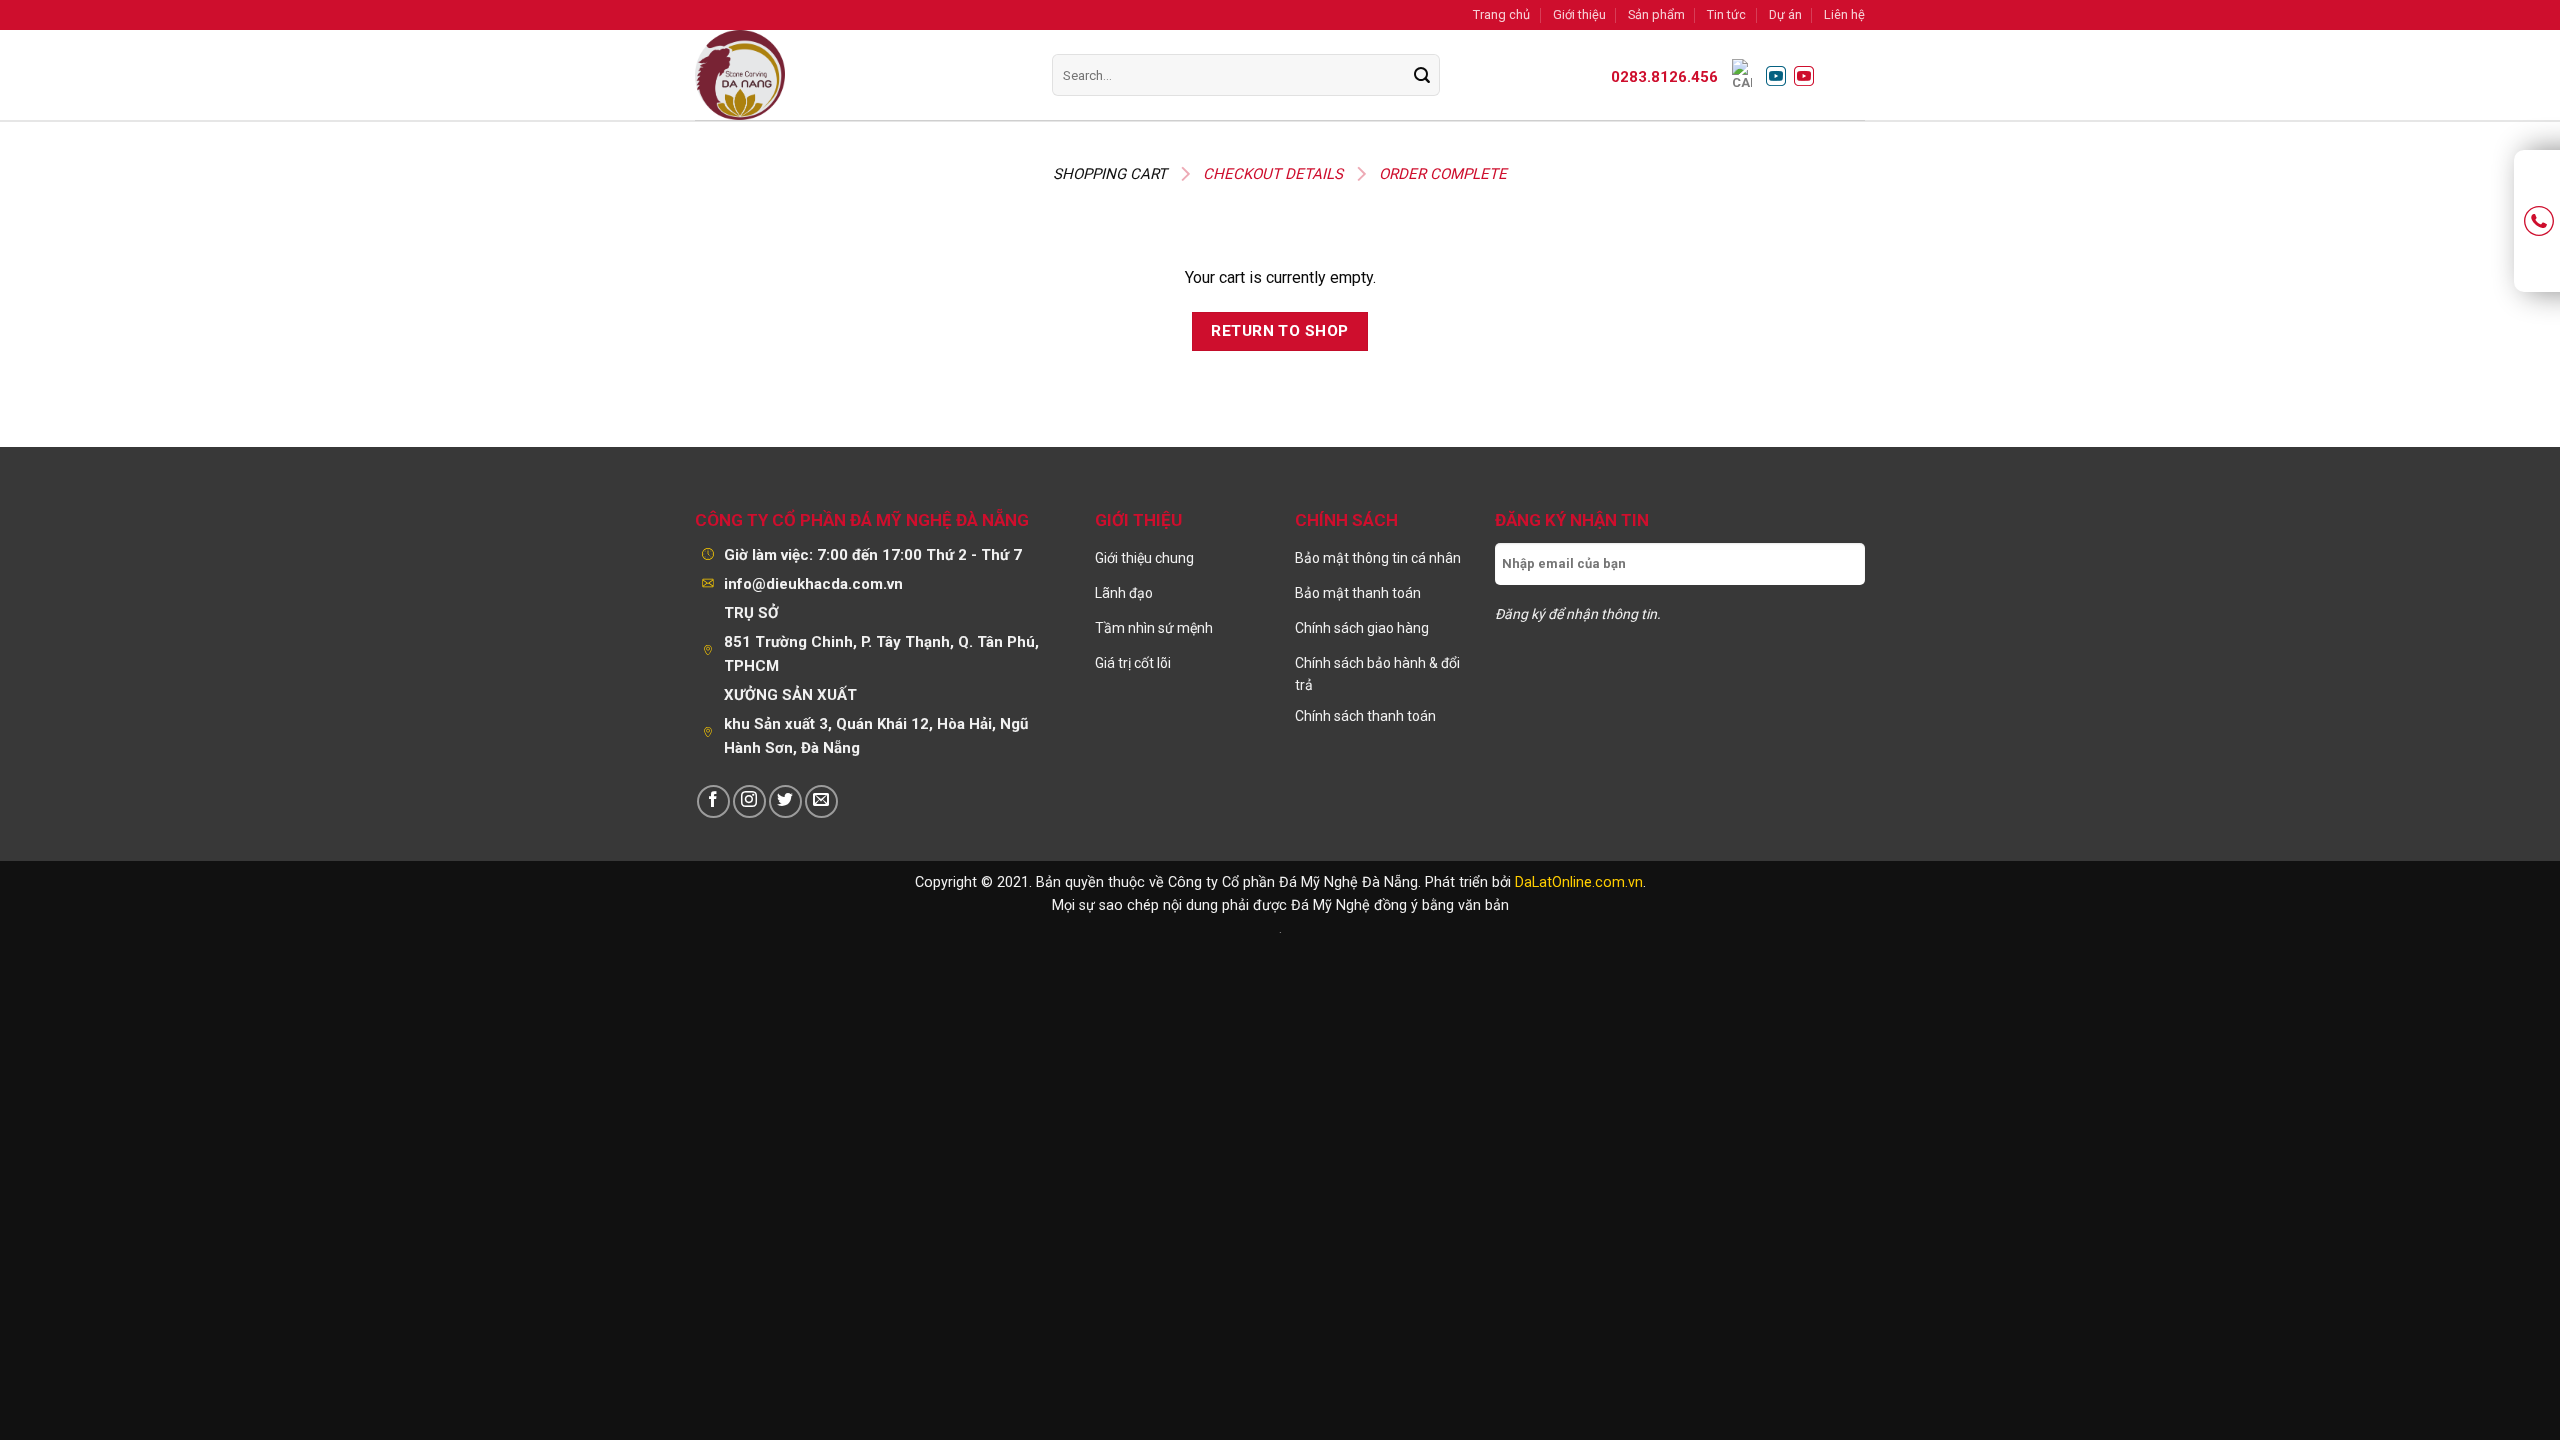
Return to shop (1280, 331)
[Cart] (1742, 75)
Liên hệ (1844, 14)
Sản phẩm (1656, 14)
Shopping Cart (1110, 174)
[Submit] (1421, 75)
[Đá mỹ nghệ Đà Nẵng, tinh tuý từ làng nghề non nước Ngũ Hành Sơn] (833, 75)
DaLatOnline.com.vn (1579, 882)
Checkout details (1273, 174)
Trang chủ (1501, 14)
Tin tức (1726, 14)
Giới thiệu (1579, 14)
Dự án (1785, 14)
